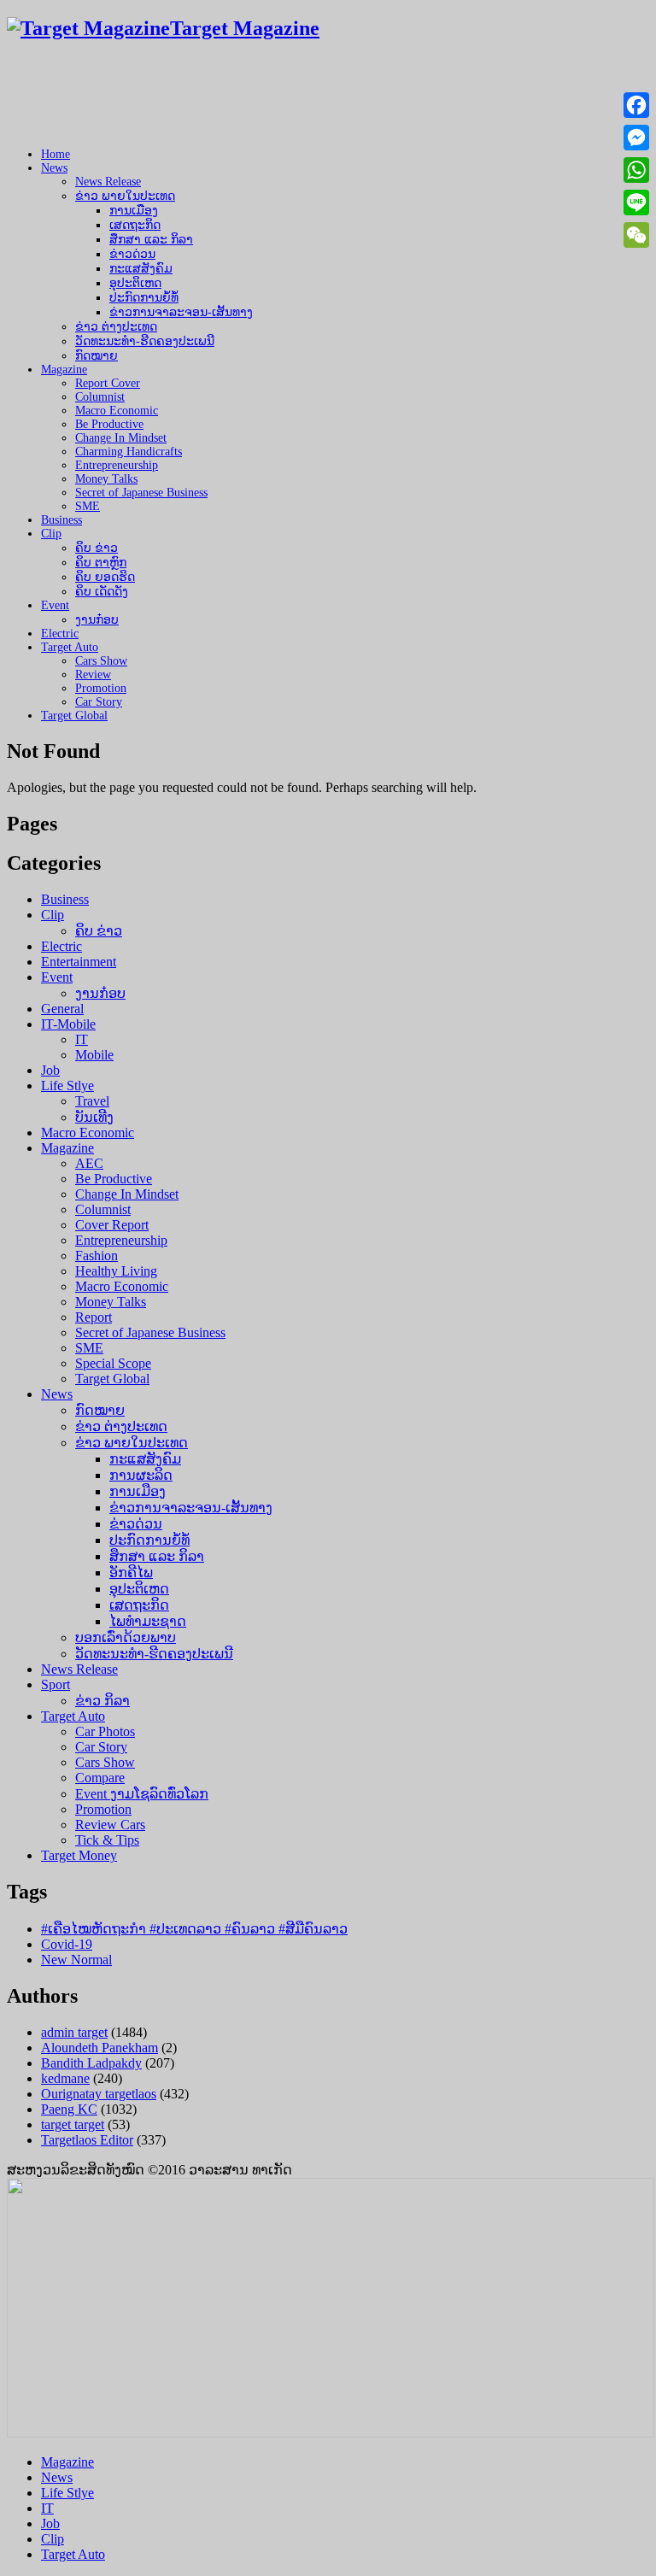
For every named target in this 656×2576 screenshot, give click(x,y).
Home (56, 154)
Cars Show (101, 661)
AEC (89, 1163)
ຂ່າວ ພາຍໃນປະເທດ (125, 196)
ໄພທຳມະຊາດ (148, 1621)
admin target (74, 2032)
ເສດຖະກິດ (135, 225)
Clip (51, 534)
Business (61, 520)
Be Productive (109, 424)
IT (82, 1039)
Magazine (64, 370)
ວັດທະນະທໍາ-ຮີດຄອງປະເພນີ (145, 341)
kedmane (65, 2078)
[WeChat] (636, 235)
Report (94, 1317)
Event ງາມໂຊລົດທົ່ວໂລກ (142, 1794)
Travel (92, 1101)
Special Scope (113, 1363)
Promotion (101, 688)
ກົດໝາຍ (97, 356)
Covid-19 (67, 1944)
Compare (100, 1778)
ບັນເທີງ (94, 1117)
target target (73, 2124)
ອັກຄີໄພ (131, 1573)
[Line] (636, 202)
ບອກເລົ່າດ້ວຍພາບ (126, 1637)
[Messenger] (636, 138)
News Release (108, 182)
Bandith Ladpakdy (91, 2063)
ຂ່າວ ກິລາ (102, 1701)
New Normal (76, 1960)
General (62, 1009)
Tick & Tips (107, 1840)
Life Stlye (67, 1086)
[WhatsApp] (636, 170)
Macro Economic (117, 411)
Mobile (94, 1055)
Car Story (99, 702)
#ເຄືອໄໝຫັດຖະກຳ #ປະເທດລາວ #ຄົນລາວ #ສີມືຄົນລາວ (194, 1929)
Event (55, 605)
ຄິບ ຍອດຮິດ (105, 577)
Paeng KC (69, 2109)
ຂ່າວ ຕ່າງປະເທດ (116, 327)
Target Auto (70, 647)
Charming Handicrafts (129, 452)
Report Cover (108, 383)
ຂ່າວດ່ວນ (132, 254)
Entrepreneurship (117, 465)
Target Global (74, 716)
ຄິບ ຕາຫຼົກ (101, 563)
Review (93, 675)
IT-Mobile (68, 1024)
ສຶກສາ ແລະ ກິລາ (151, 240)
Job (50, 1070)
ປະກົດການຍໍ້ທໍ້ (144, 298)
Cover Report (112, 1225)
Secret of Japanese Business (141, 493)
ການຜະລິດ (141, 1475)
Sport (56, 1684)
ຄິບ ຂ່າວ (97, 548)
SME (88, 506)
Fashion (97, 1256)
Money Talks (106, 479)
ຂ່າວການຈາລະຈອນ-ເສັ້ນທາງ (181, 312)
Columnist (100, 397)
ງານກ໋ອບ (97, 620)
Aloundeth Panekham (100, 2048)
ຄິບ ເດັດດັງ (102, 592)
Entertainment (79, 962)
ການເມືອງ (134, 211)
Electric (60, 634)
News (54, 168)
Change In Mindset (121, 438)
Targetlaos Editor (87, 2140)
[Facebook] (636, 105)
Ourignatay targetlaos (99, 2094)
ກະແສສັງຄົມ (141, 269)
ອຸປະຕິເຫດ (135, 283)
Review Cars (110, 1825)
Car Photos (105, 1731)
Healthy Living (116, 1271)
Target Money (79, 1855)
